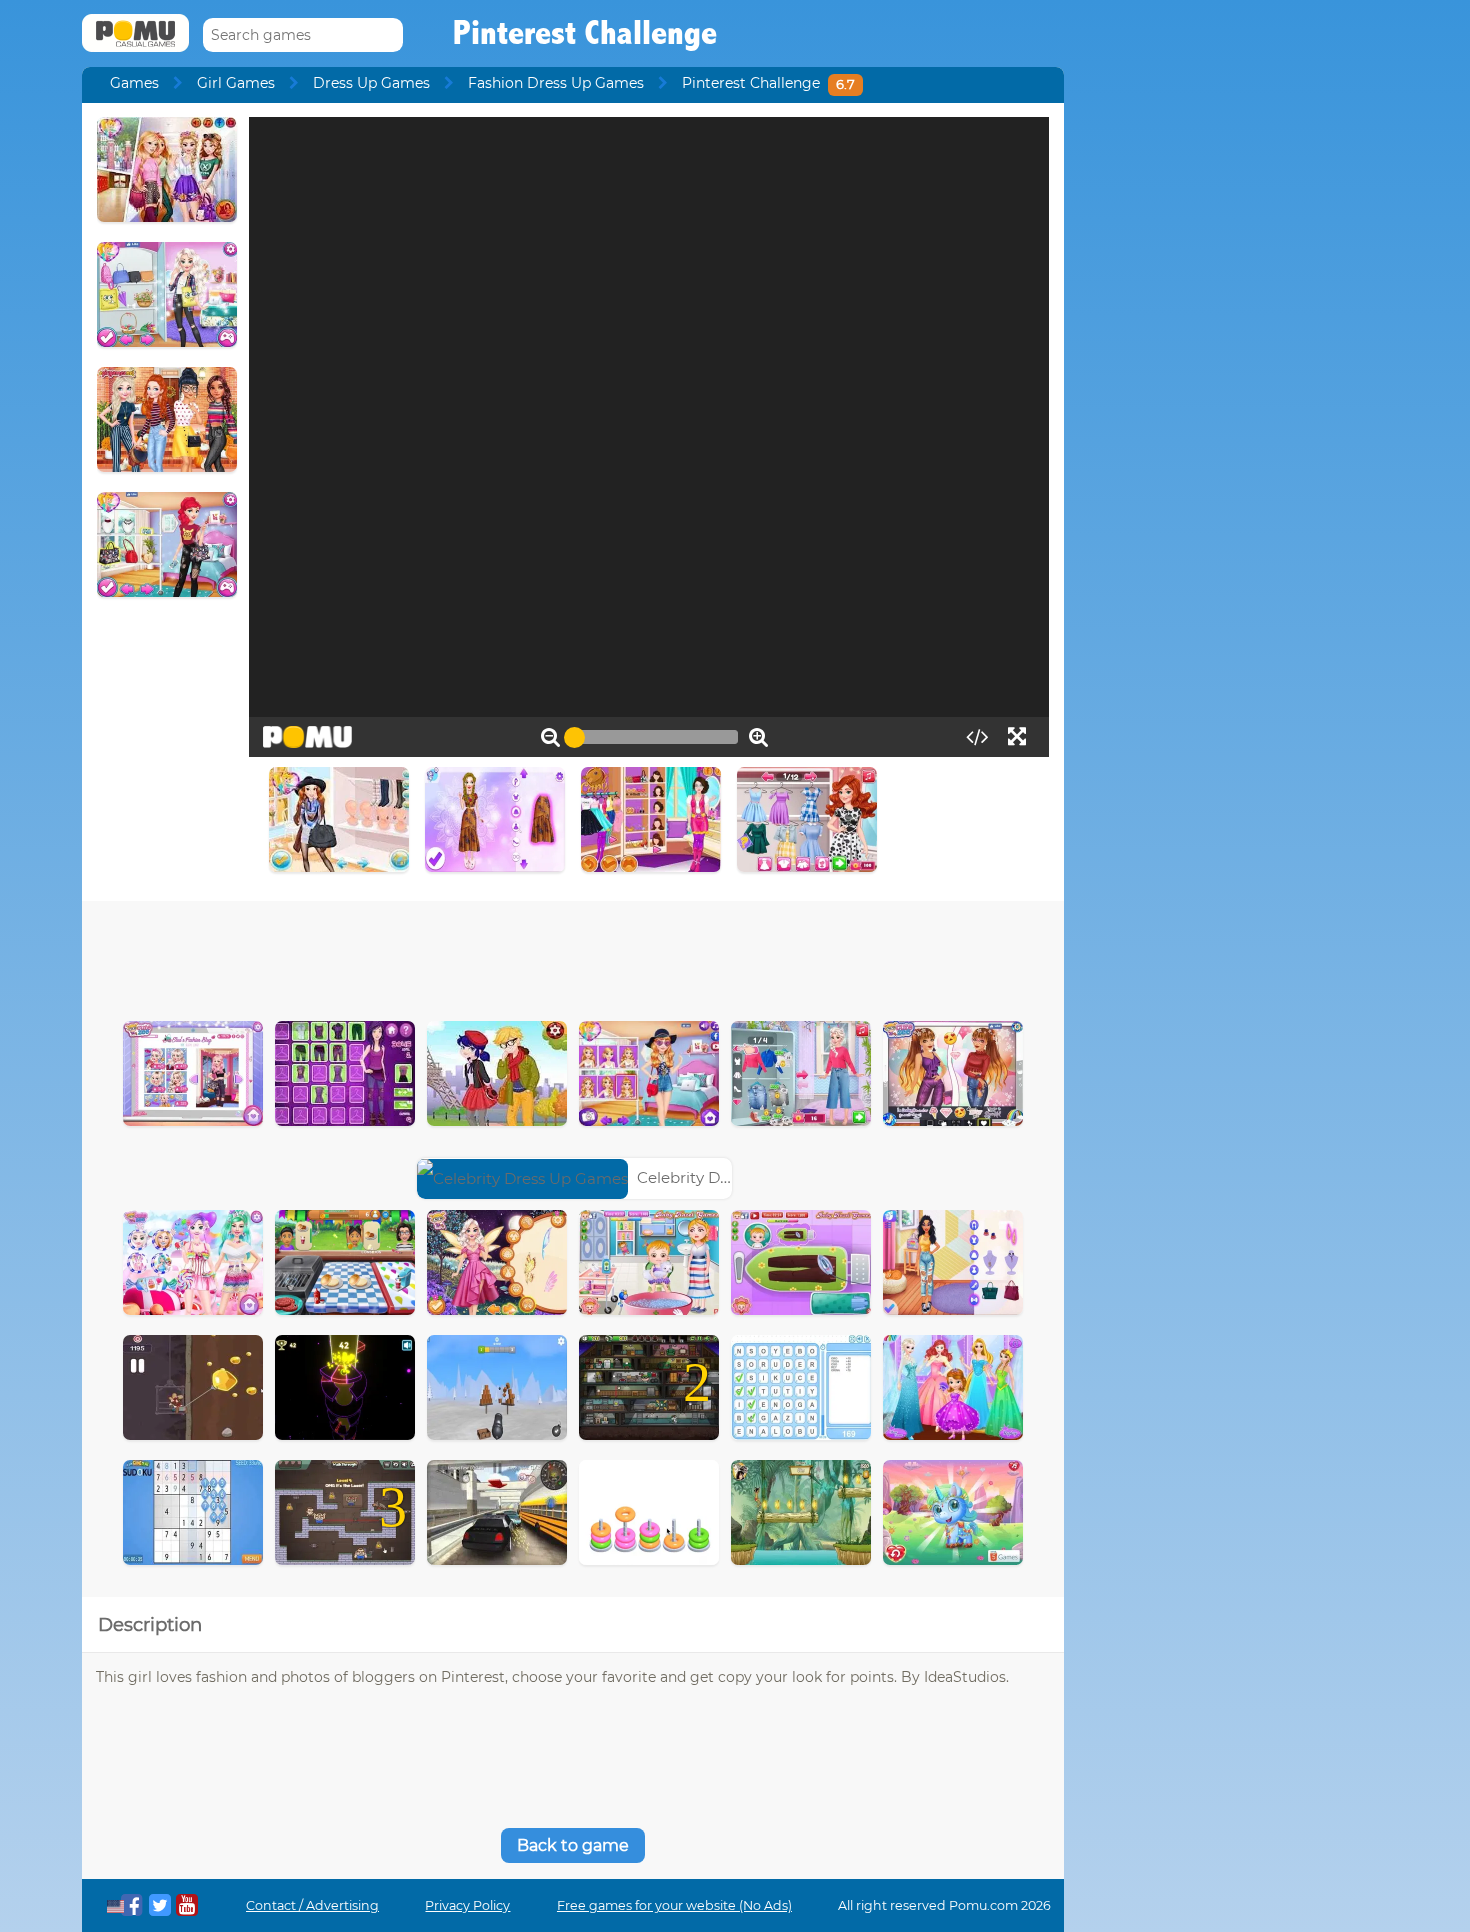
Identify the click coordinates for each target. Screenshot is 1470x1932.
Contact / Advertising (312, 1905)
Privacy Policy (467, 1905)
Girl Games (236, 83)
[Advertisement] (573, 956)
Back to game (573, 1845)
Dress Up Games (371, 83)
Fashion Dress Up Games (556, 83)
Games (134, 83)
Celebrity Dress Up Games (734, 1177)
